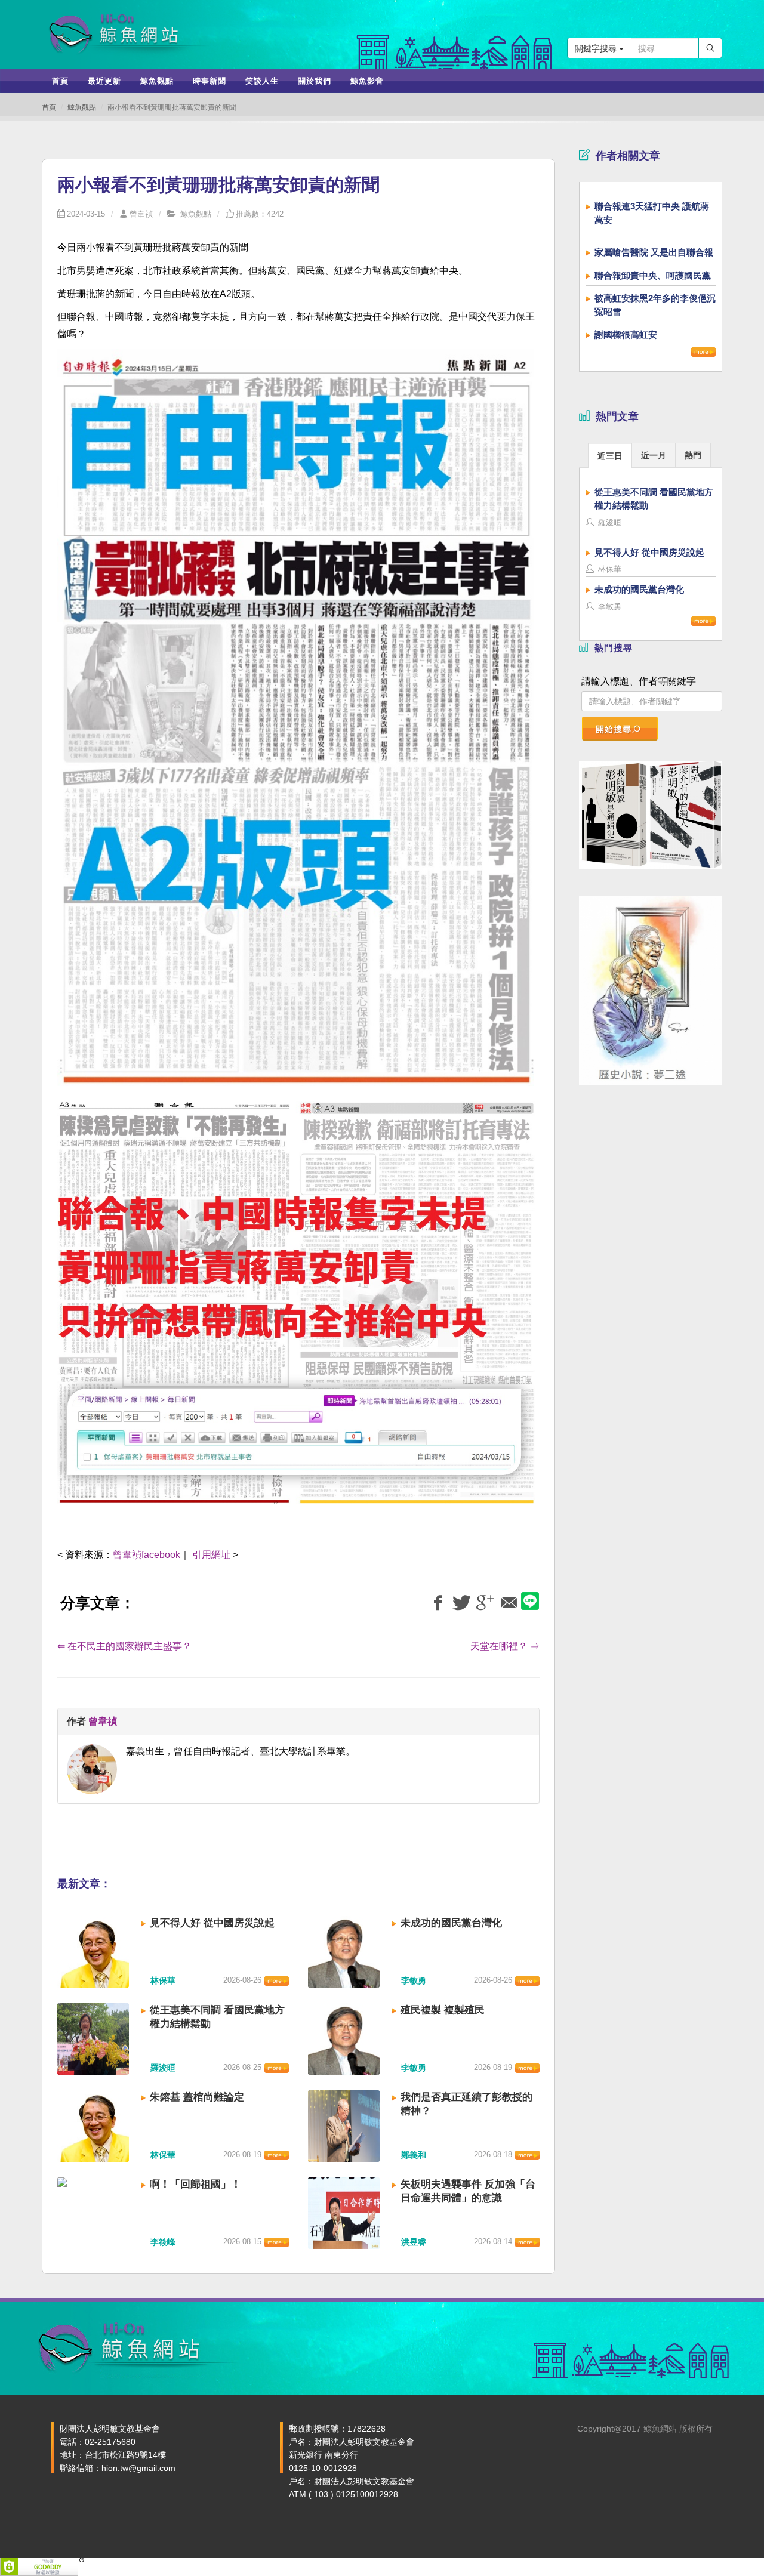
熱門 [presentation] (693, 455)
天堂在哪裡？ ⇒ (505, 1646)
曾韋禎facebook (147, 1555)
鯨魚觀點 (82, 107)
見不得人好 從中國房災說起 (212, 1923)
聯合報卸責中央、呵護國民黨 (653, 275)
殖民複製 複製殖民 (443, 2010)
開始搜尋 (614, 729)
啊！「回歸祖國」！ (195, 2184)
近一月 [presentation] (654, 455)
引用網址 (211, 1555)
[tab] (610, 455)
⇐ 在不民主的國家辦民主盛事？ (124, 1646)
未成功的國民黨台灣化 (451, 1923)
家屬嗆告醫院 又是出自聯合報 (654, 252)
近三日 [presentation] (610, 456)
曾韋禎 (141, 214)
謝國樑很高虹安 (626, 334)
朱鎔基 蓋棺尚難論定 (197, 2097)
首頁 (49, 107)
